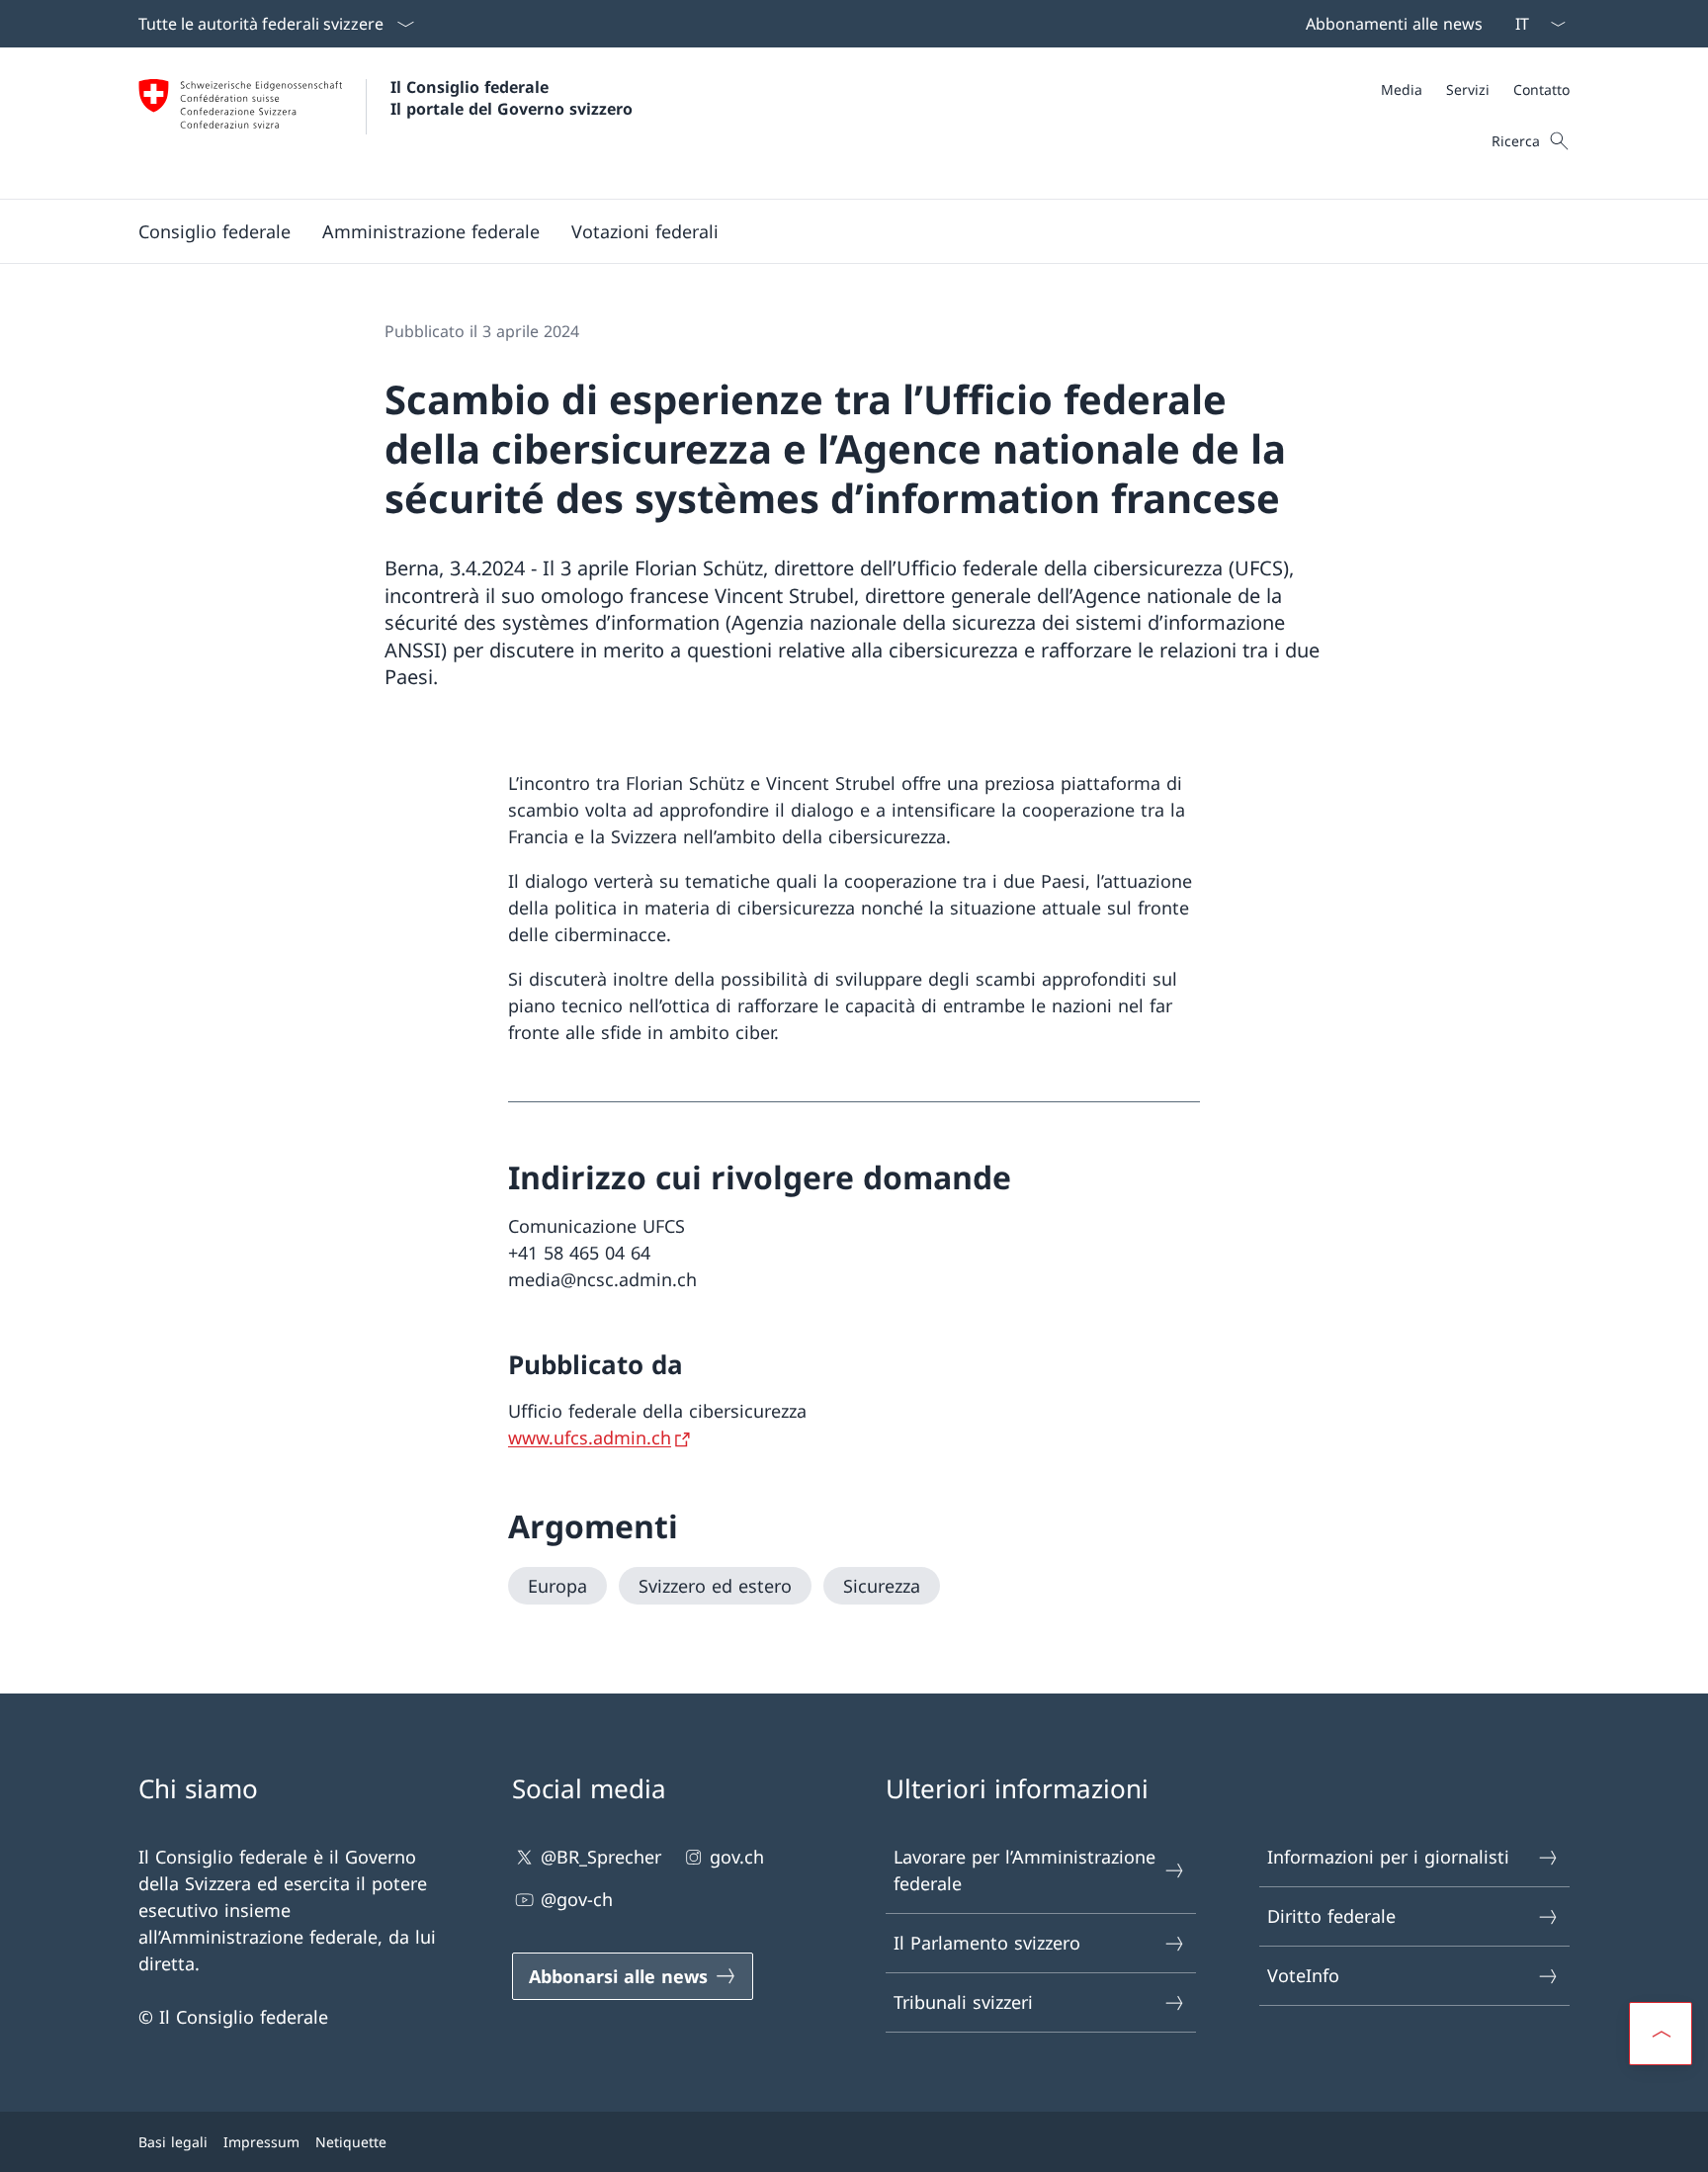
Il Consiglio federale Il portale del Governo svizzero (512, 98)
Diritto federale (1331, 1916)
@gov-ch (577, 1899)
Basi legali (173, 2142)
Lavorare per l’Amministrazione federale (1025, 1870)
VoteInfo (1303, 1975)
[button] (214, 231)
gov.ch (737, 1857)
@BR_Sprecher (601, 1857)
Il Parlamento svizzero (987, 1943)
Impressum (261, 2142)
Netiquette (351, 2142)
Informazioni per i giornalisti (1388, 1857)
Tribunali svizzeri (963, 2002)
